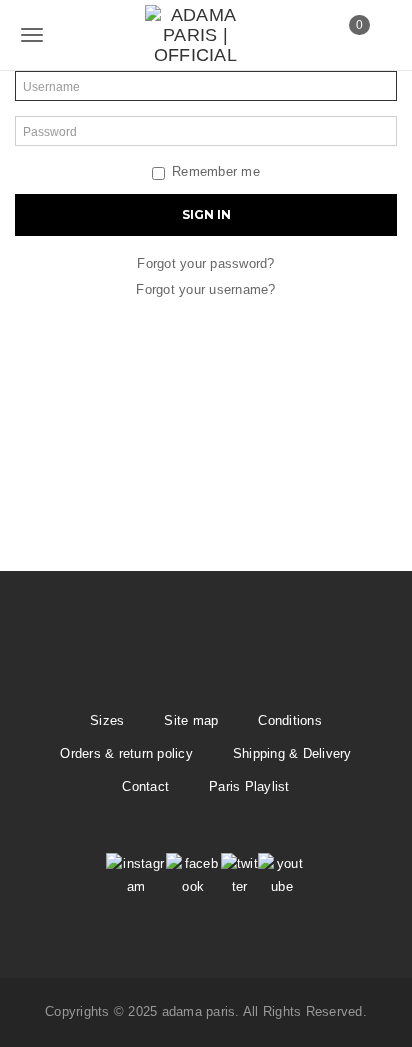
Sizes (107, 720)
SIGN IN (206, 214)
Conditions (290, 720)
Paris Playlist (249, 786)
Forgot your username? (205, 289)
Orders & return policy (126, 753)
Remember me (216, 171)
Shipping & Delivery (292, 753)
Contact (145, 786)
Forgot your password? (205, 263)
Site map (191, 720)
